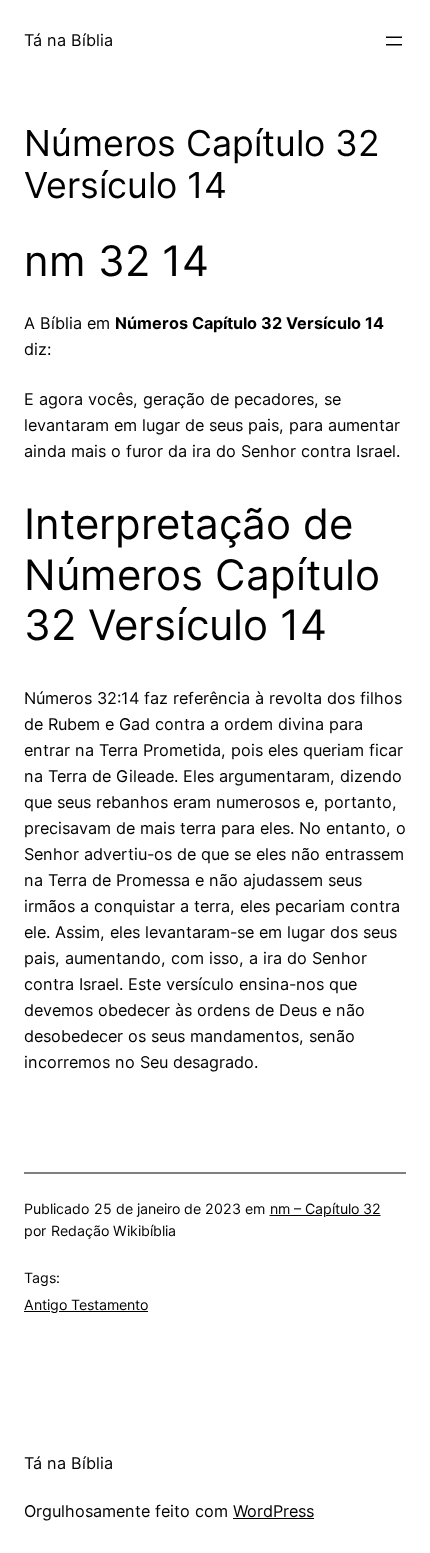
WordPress (273, 1511)
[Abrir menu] (394, 41)
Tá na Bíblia (68, 40)
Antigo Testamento (86, 1304)
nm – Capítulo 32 (325, 1208)
